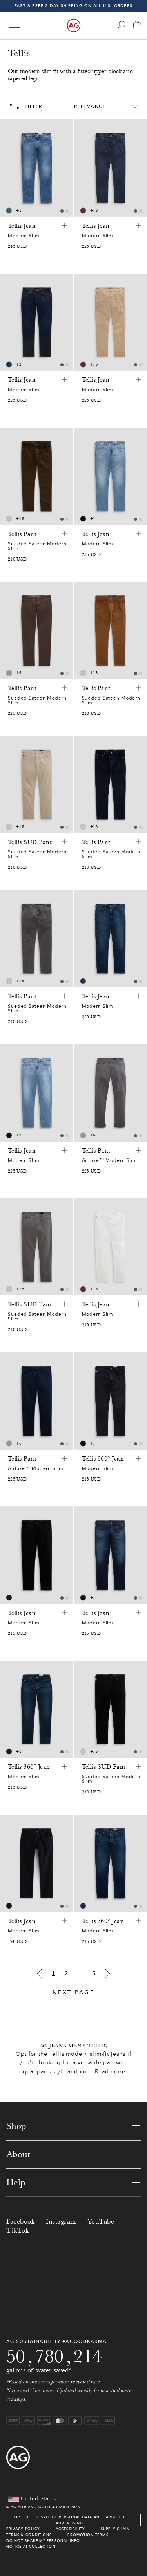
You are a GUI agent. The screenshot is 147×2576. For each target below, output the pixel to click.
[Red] (83, 211)
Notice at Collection (31, 2546)
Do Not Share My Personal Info (43, 2541)
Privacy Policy (23, 2529)
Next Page (74, 1992)
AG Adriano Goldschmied (40, 2507)
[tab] (62, 211)
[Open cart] (137, 26)
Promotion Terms (88, 2535)
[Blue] (9, 211)
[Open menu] (15, 26)
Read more (110, 2072)
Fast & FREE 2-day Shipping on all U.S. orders (73, 6)
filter (34, 106)
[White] (9, 519)
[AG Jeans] (74, 25)
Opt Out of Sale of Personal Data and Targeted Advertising (70, 2520)
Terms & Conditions (29, 2535)
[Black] (9, 1598)
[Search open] (122, 25)
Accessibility (70, 2529)
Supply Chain (115, 2529)
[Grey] (9, 673)
